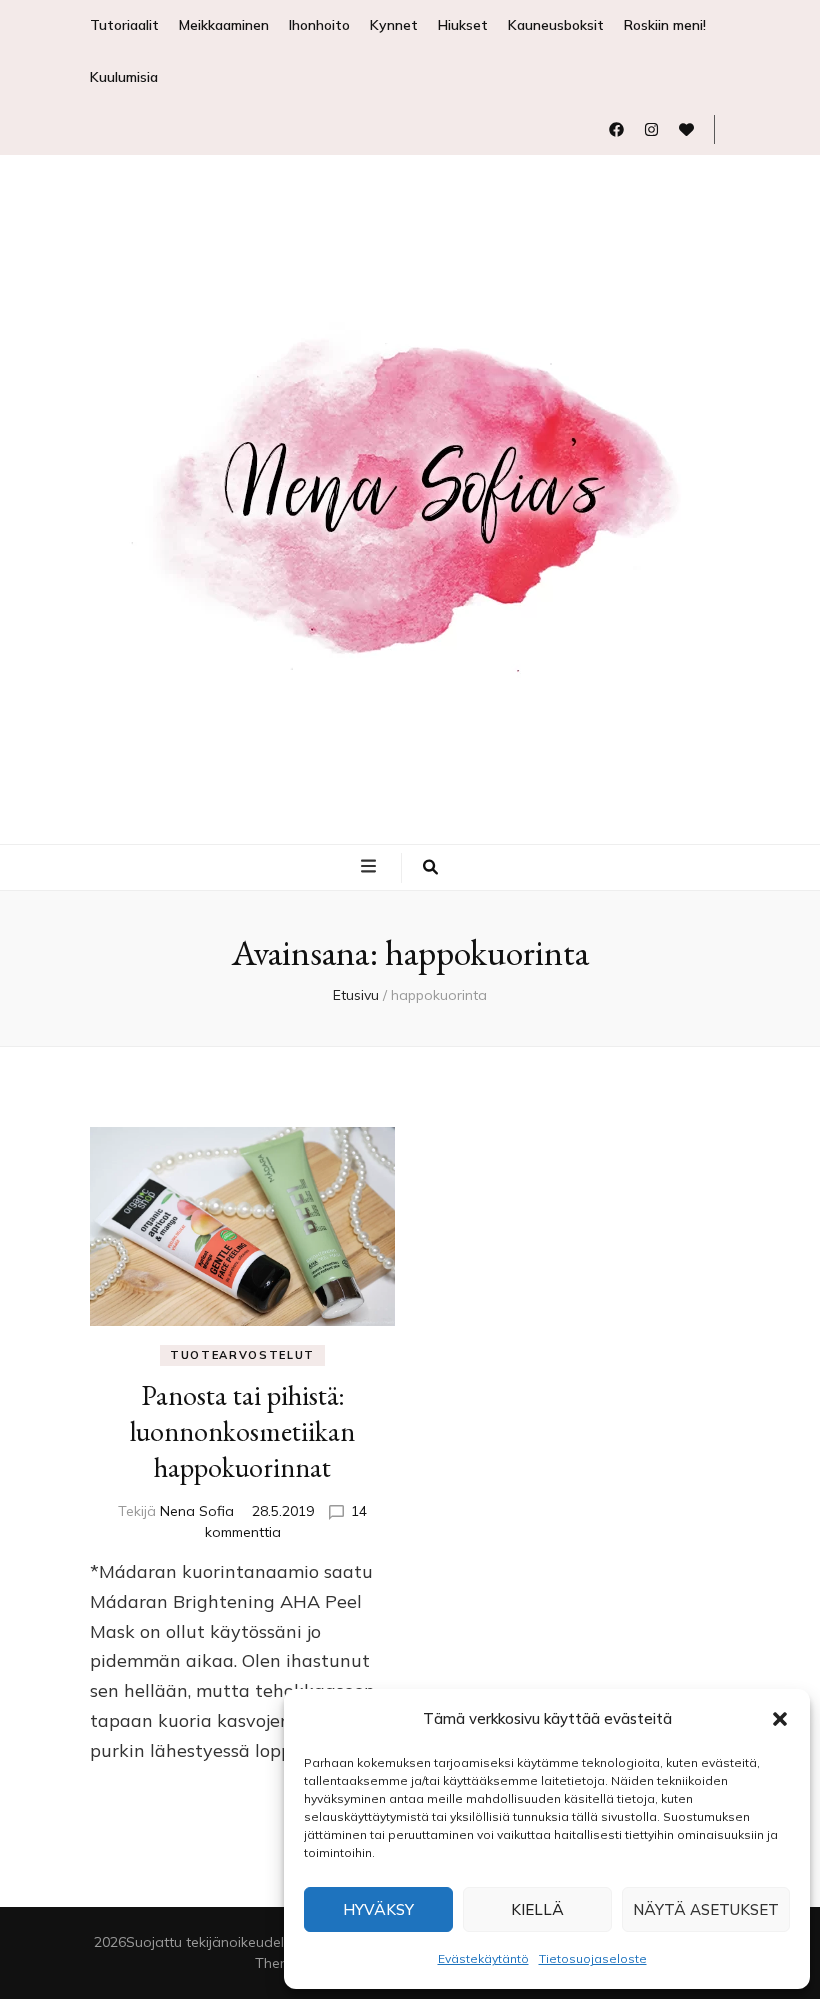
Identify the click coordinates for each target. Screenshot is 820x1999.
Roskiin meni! (665, 25)
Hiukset (463, 25)
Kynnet (394, 25)
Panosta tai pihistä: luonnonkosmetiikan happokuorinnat (242, 1431)
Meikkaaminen (224, 25)
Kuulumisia (124, 77)
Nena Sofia (197, 1511)
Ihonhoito (319, 25)
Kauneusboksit (556, 25)
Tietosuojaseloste (593, 1958)
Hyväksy (378, 1909)
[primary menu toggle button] (371, 866)
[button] (780, 1719)
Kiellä (537, 1909)
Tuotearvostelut (242, 1355)
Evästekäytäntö (483, 1958)
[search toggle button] (430, 868)
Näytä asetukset (706, 1909)
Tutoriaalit (124, 25)
